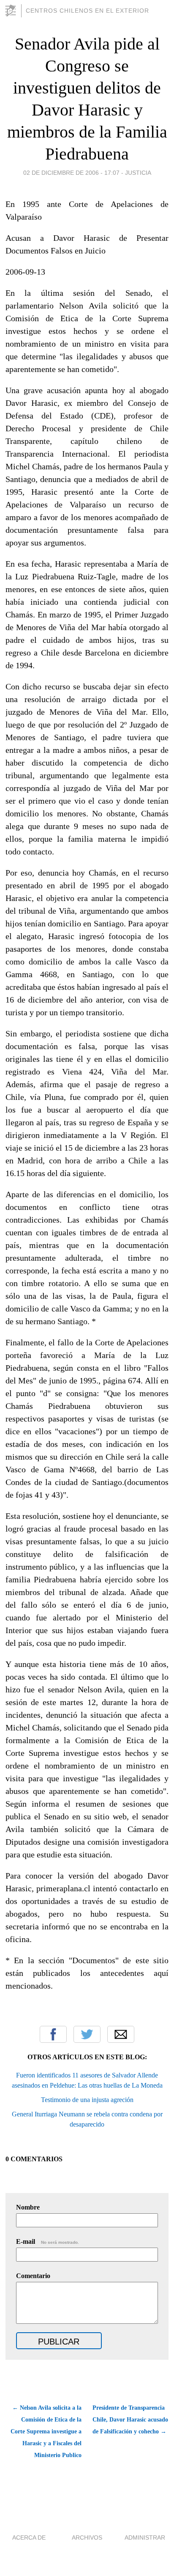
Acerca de (29, 2537)
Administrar (145, 2537)
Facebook (53, 2034)
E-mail (48, 2241)
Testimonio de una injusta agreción (87, 2100)
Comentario (33, 2276)
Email (121, 2034)
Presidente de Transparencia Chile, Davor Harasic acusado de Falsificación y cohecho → (130, 2420)
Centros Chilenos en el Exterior (87, 11)
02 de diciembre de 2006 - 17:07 (71, 173)
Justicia (138, 173)
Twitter (87, 2034)
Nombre (28, 2207)
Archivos (87, 2537)
